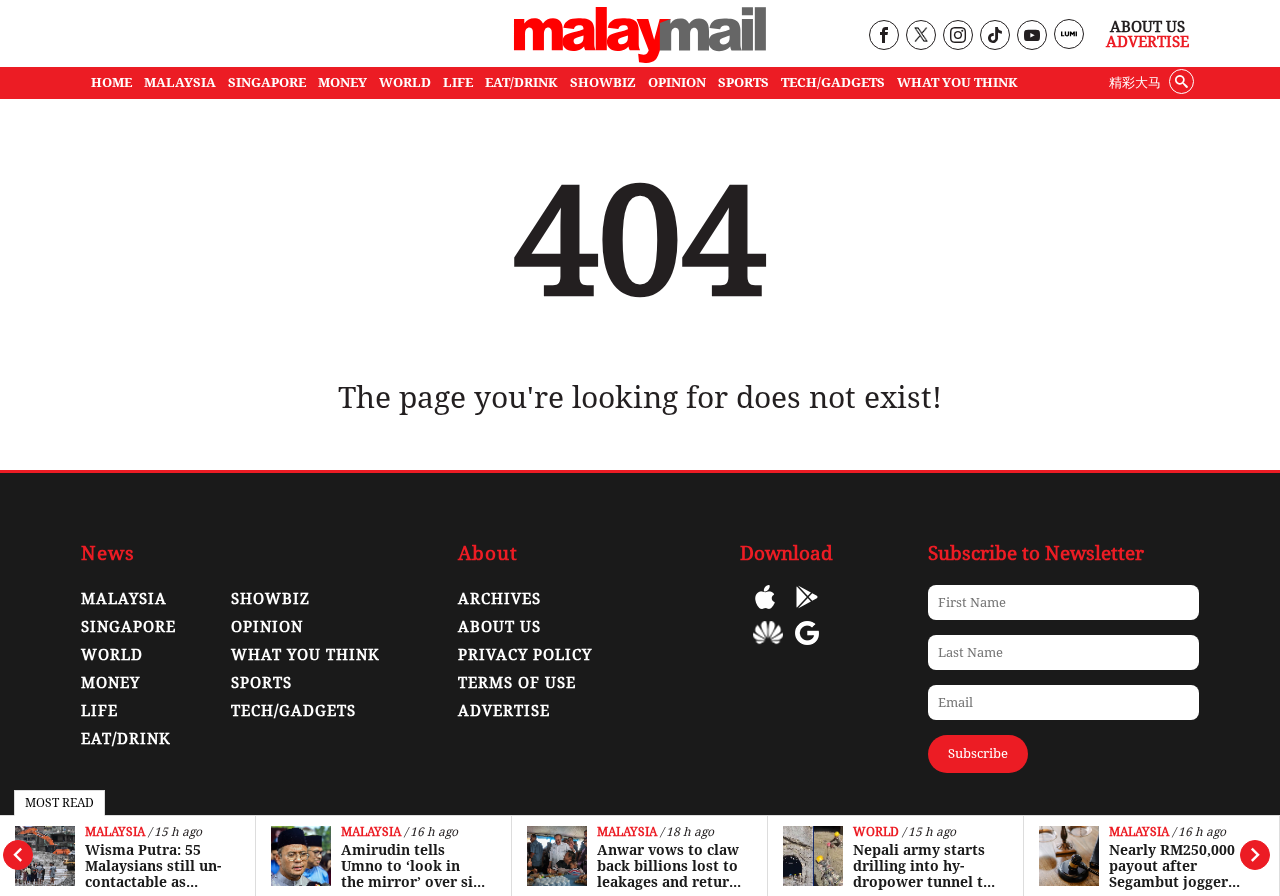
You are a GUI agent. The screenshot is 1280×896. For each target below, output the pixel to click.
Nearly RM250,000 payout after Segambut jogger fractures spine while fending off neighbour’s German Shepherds (1181, 866)
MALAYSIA (180, 82)
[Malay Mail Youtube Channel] (1031, 36)
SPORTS (743, 82)
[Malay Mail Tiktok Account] (994, 36)
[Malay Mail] (640, 57)
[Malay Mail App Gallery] (768, 647)
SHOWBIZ (603, 82)
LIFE (458, 82)
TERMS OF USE (517, 683)
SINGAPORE (267, 82)
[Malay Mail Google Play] (807, 611)
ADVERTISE (504, 711)
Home (111, 82)
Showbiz (270, 599)
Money (110, 683)
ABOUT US (499, 627)
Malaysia (115, 832)
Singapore (128, 627)
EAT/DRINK (521, 82)
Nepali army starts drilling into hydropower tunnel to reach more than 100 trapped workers (925, 866)
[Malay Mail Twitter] (921, 36)
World (876, 832)
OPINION (677, 82)
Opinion (267, 627)
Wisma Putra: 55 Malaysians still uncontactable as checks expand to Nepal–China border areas (155, 866)
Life (99, 711)
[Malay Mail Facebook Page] (883, 36)
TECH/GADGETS (833, 82)
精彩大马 (1135, 82)
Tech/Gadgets (293, 711)
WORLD (405, 82)
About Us (1147, 27)
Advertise (1147, 42)
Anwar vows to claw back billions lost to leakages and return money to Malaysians (668, 866)
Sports (261, 683)
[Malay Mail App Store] (765, 611)
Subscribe (978, 753)
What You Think (957, 82)
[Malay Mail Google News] (807, 647)
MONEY (342, 82)
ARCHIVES (499, 599)
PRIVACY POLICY (525, 655)
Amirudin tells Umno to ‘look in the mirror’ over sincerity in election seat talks (413, 866)
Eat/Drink (126, 739)
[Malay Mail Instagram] (957, 36)
